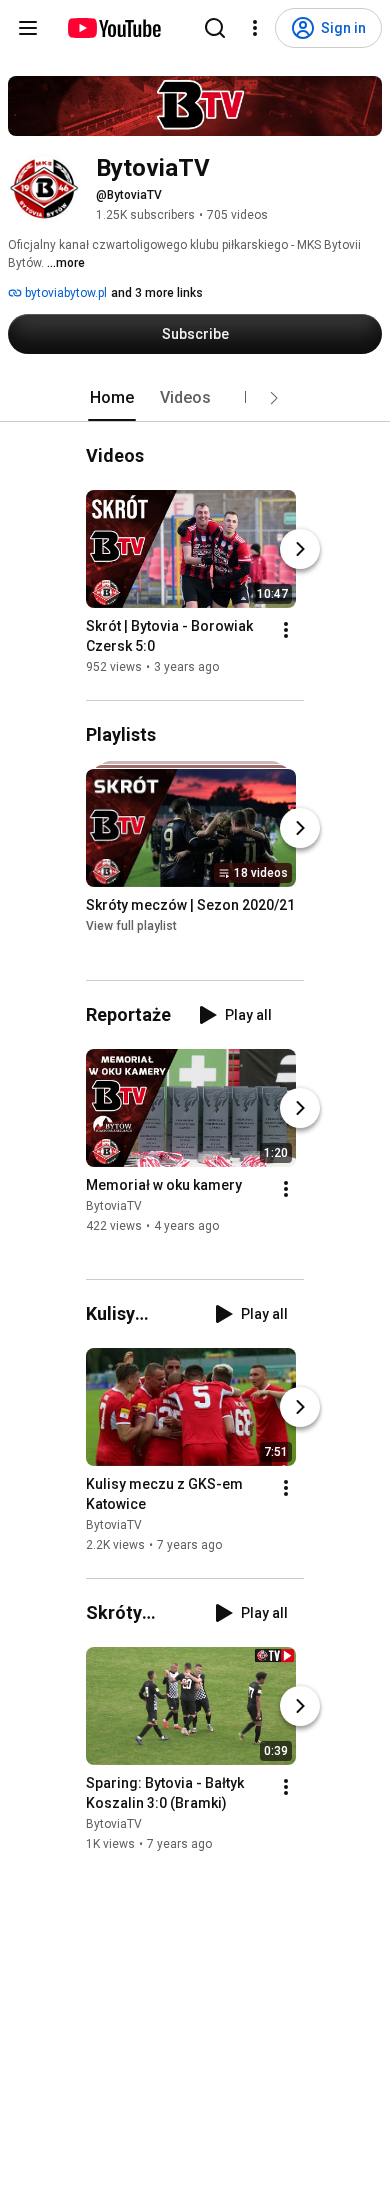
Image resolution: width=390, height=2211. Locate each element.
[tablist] (195, 398)
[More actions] (286, 630)
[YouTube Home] (113, 28)
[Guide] (28, 28)
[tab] (112, 398)
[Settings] (255, 28)
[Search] (215, 28)
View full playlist (131, 927)
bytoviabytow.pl (64, 293)
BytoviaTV (114, 1206)
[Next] (300, 549)
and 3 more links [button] (157, 293)
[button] (274, 398)
